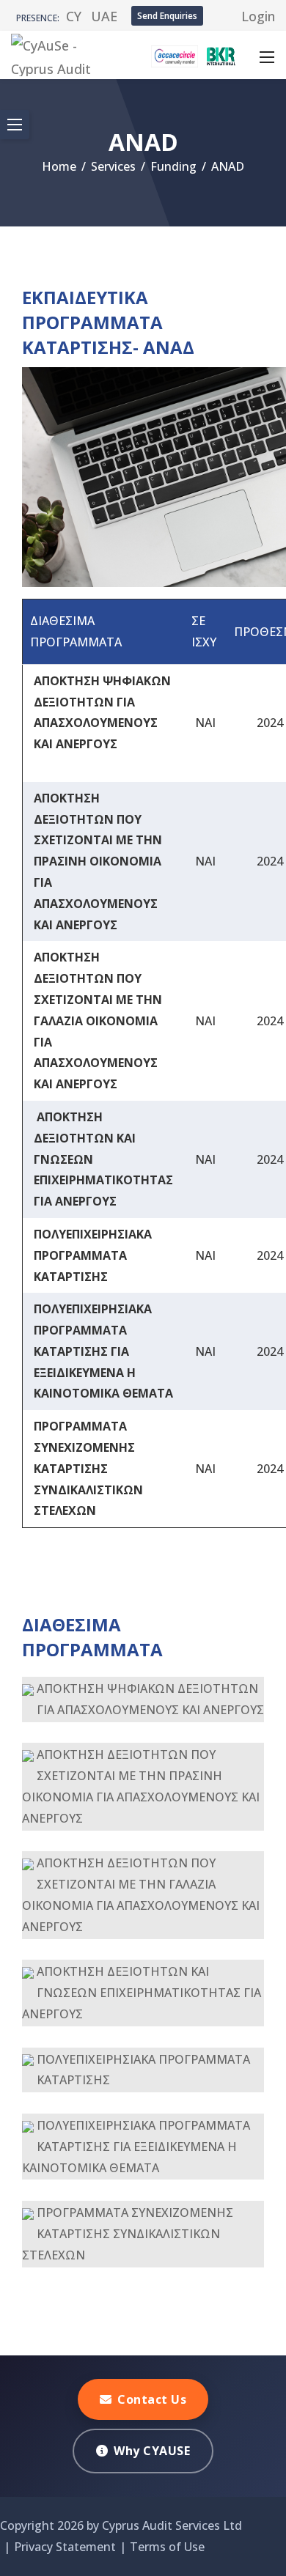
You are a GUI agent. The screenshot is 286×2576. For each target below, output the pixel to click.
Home (59, 166)
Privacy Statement (65, 2547)
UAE (104, 16)
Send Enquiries (167, 16)
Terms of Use (167, 2547)
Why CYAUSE (152, 2451)
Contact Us (152, 2399)
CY (74, 16)
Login (258, 16)
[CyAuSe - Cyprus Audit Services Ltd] (65, 53)
